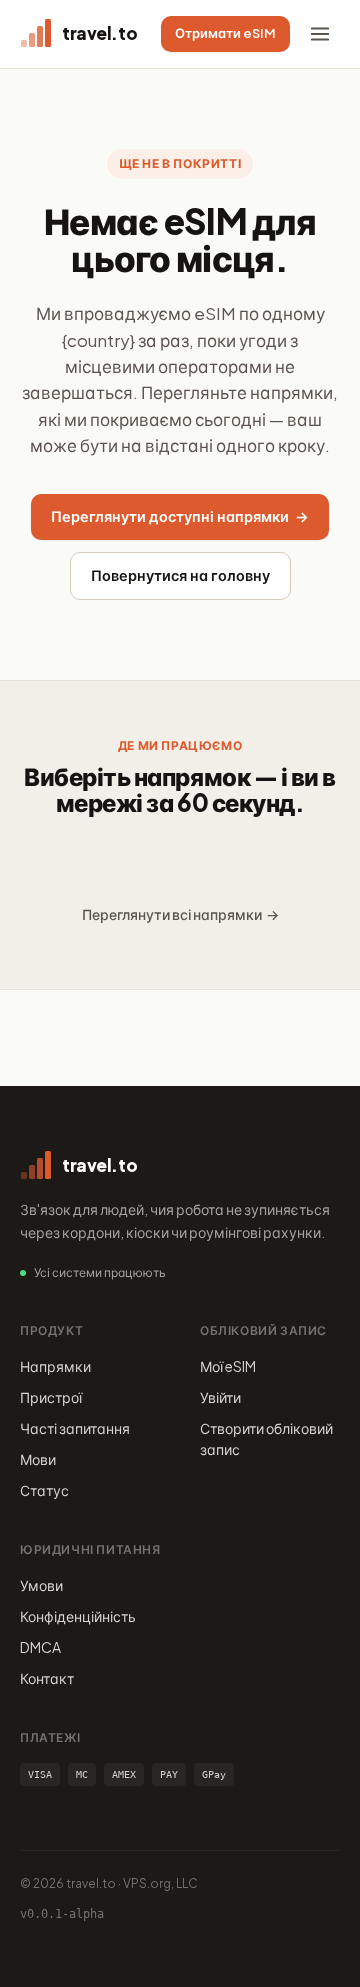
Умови (41, 1585)
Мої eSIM (228, 1366)
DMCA (40, 1647)
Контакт (47, 1678)
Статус (44, 1490)
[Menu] (320, 34)
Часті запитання (75, 1428)
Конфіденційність (78, 1616)
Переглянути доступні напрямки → (180, 516)
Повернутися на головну (180, 575)
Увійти (220, 1397)
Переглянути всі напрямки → (180, 914)
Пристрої (51, 1397)
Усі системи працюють (100, 1272)
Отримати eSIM (225, 33)
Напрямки (55, 1366)
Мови (38, 1459)
